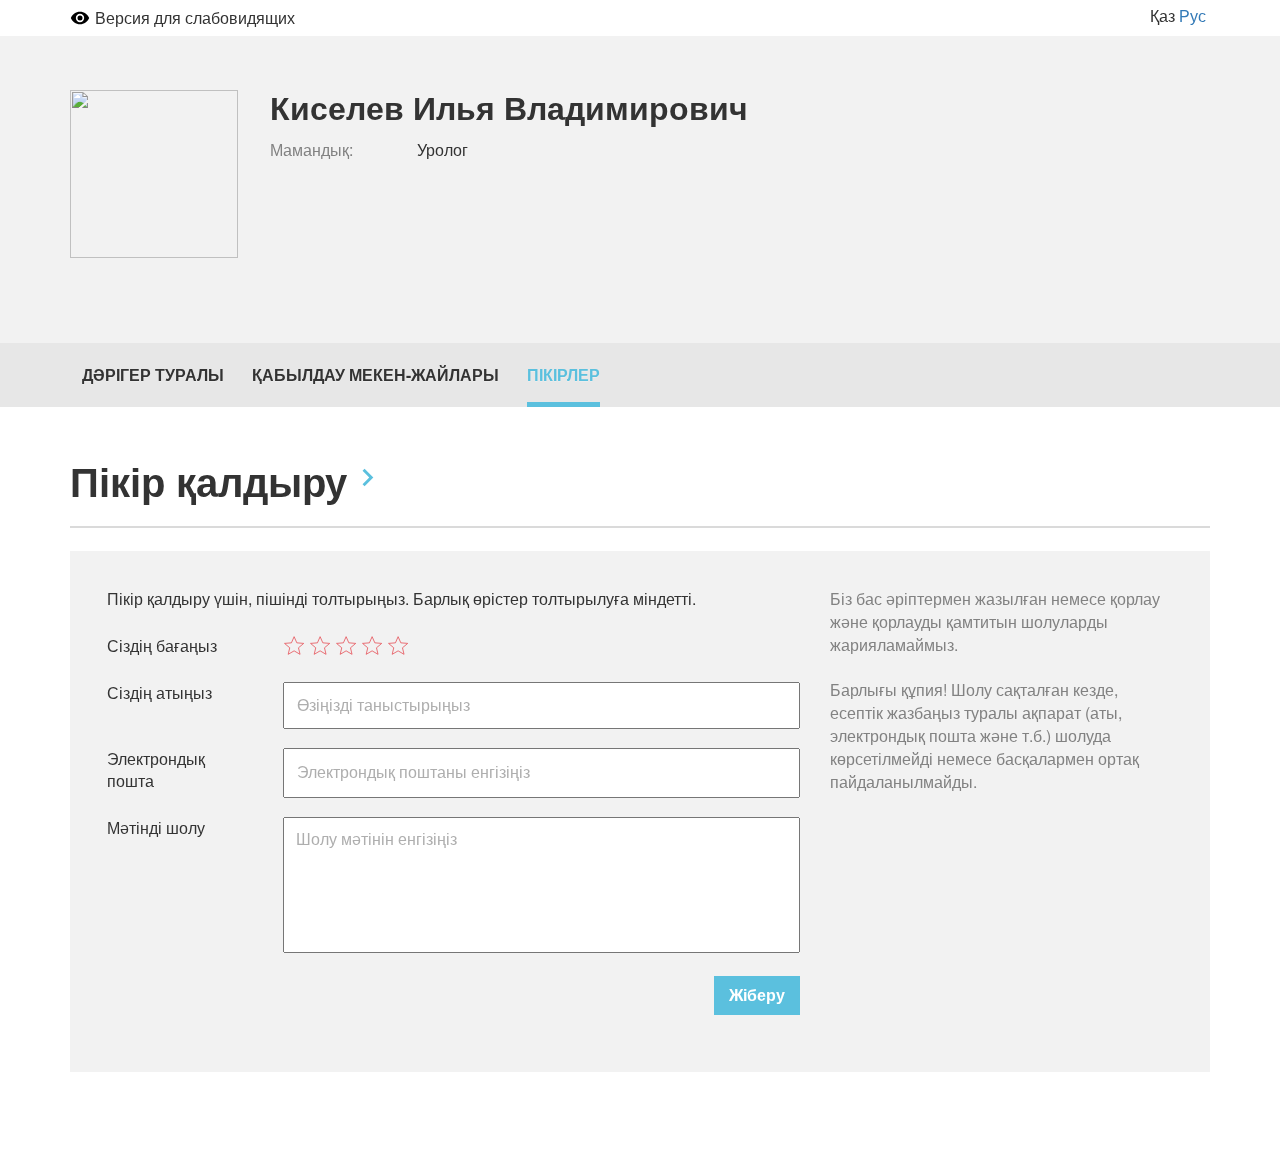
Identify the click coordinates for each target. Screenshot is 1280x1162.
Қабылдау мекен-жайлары (375, 374)
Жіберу (757, 994)
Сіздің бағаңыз (162, 646)
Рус (1192, 15)
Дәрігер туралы (153, 374)
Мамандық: (311, 150)
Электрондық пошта (156, 770)
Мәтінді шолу (156, 828)
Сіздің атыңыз (159, 693)
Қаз (1162, 15)
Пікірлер (563, 374)
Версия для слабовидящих (195, 17)
